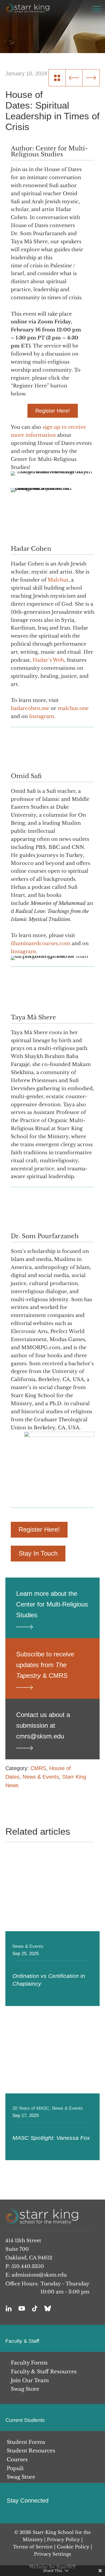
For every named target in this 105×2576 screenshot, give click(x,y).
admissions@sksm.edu (39, 2275)
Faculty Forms (29, 2363)
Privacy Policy (63, 2540)
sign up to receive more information (48, 431)
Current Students (25, 2420)
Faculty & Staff (22, 2341)
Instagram (42, 716)
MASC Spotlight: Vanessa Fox (51, 2138)
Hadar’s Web (48, 660)
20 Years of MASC (31, 2108)
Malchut (58, 580)
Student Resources (31, 2451)
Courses (17, 2460)
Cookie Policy (73, 2547)
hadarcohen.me (30, 708)
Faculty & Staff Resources (44, 2372)
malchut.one (73, 708)
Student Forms (26, 2442)
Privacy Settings (52, 2554)
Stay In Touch (38, 1553)
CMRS (38, 1768)
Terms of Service (33, 2547)
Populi (15, 2468)
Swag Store (25, 2389)
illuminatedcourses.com (41, 943)
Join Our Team (30, 2380)
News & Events (41, 1777)
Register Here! (53, 411)
